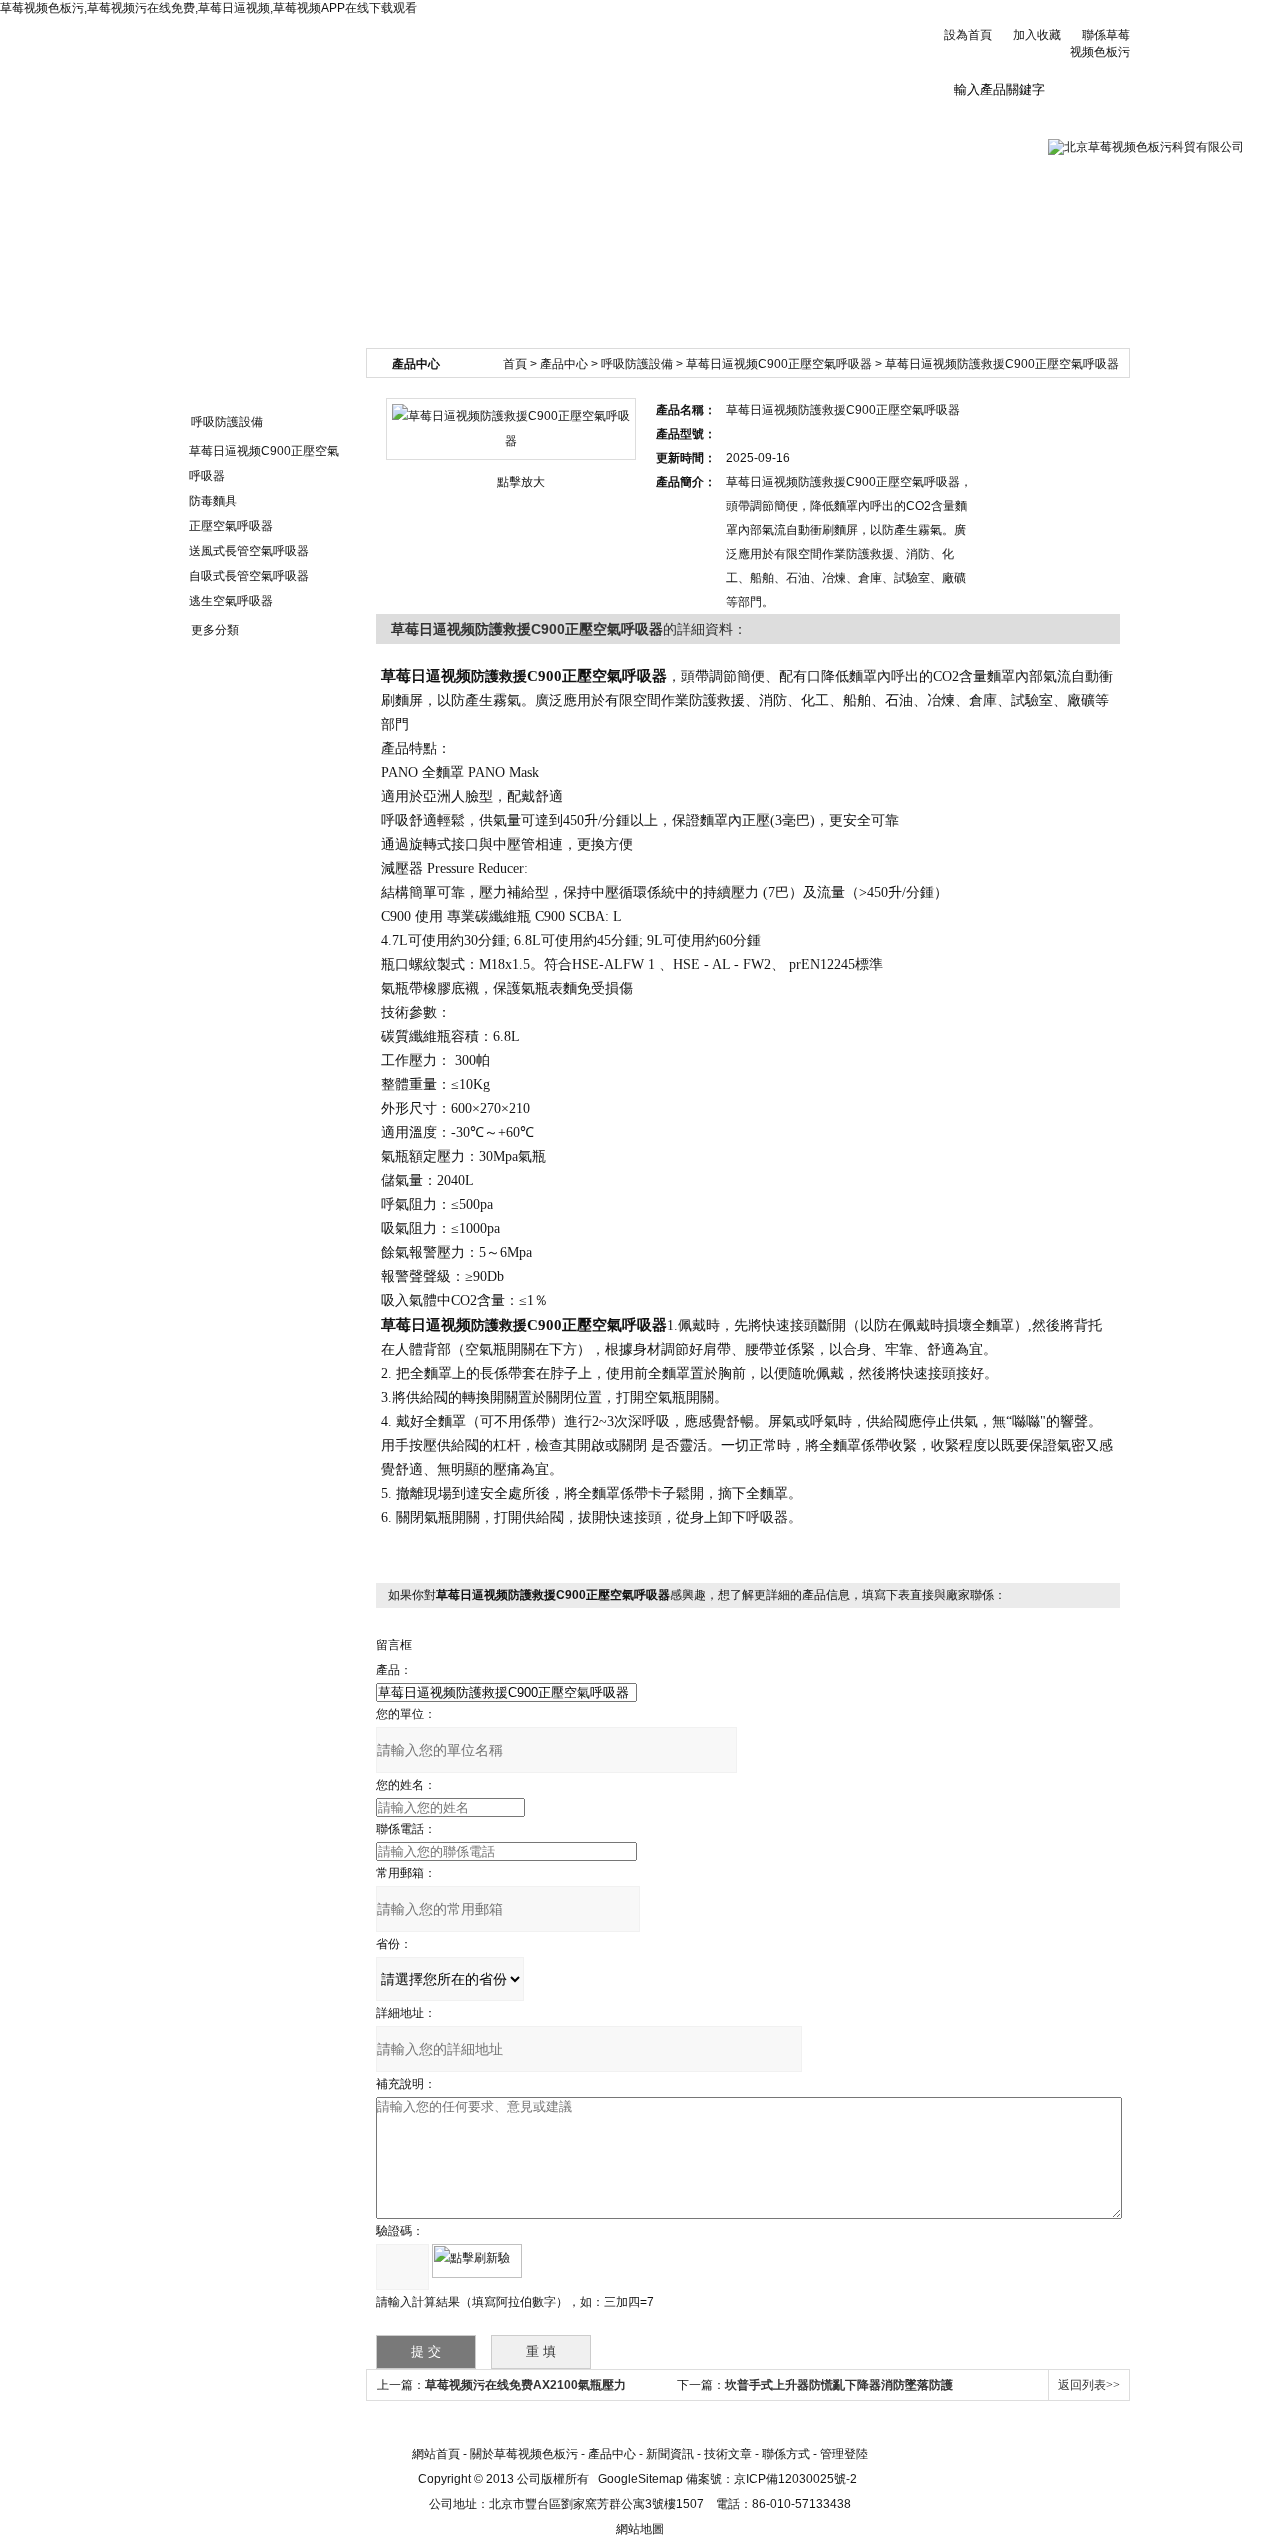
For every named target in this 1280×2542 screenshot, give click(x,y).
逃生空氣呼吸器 (231, 601)
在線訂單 (826, 119)
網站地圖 (640, 2529)
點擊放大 (521, 482)
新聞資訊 (457, 119)
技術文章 (703, 119)
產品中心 (564, 364)
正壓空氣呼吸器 (231, 526)
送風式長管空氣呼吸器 (249, 551)
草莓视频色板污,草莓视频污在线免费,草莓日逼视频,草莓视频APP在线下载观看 (208, 8)
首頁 (515, 364)
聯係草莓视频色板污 (949, 127)
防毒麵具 (213, 501)
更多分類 (215, 630)
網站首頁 (211, 119)
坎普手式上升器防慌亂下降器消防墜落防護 (839, 2385)
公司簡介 (334, 119)
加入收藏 (1037, 35)
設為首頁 (968, 35)
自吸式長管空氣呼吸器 (249, 576)
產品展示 (580, 119)
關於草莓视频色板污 (524, 2454)
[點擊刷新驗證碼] (477, 2261)
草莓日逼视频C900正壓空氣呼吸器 (779, 364)
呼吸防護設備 (227, 422)
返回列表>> (1089, 2385)
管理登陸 (844, 2454)
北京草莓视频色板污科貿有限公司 (400, 59)
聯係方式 (786, 2454)
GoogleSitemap (640, 2479)
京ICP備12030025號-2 (795, 2479)
